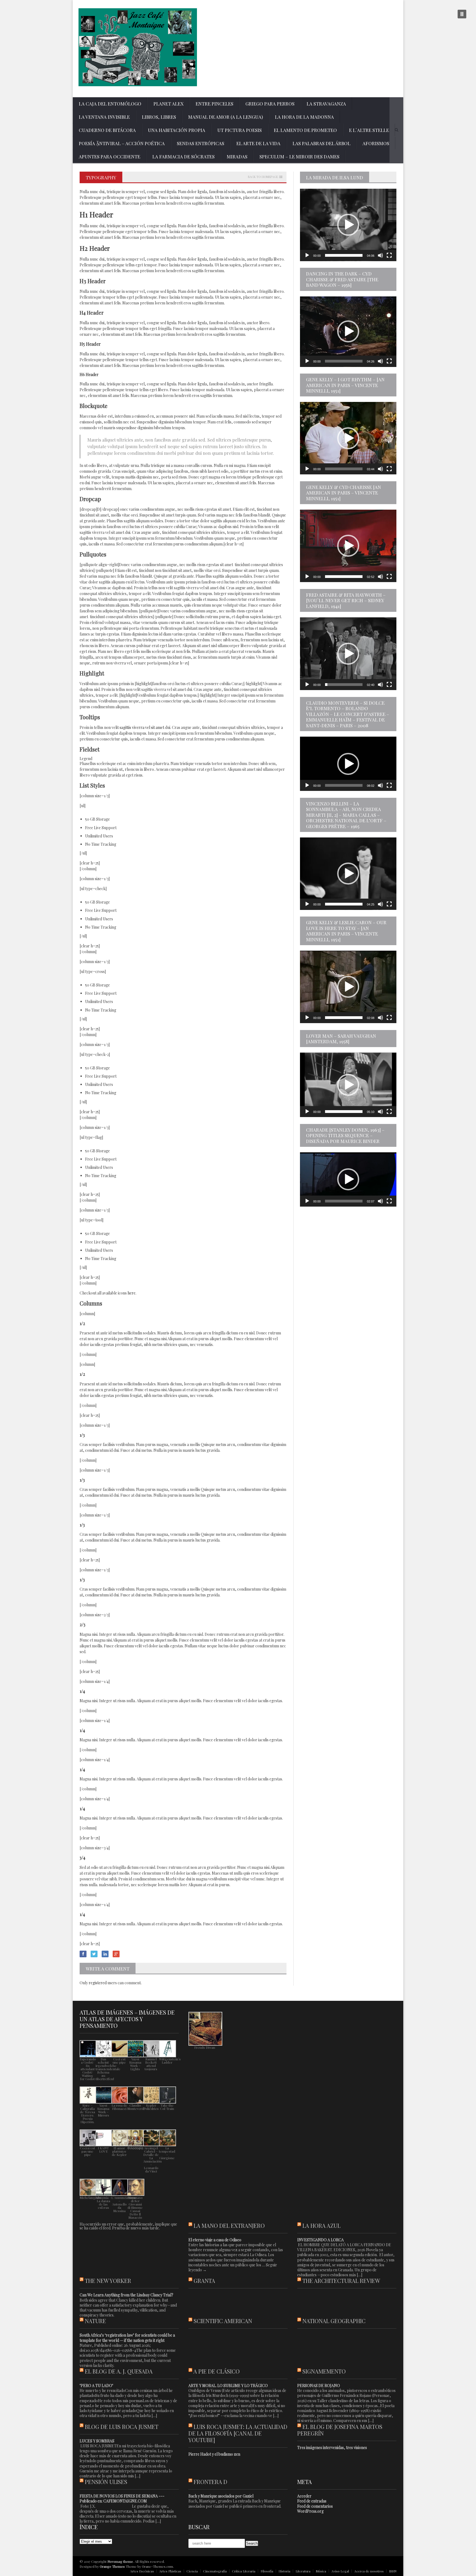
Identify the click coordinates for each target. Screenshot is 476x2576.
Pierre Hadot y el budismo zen (214, 2454)
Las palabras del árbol (321, 143)
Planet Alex (168, 104)
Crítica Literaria (244, 2571)
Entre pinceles (214, 104)
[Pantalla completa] (389, 255)
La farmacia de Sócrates (183, 156)
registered (98, 1983)
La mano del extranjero (229, 2225)
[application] (348, 225)
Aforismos (376, 143)
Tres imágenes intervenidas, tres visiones (332, 2447)
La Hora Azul (321, 2225)
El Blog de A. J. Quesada (119, 2371)
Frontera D (210, 2482)
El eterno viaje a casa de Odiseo (215, 2240)
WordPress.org (310, 2511)
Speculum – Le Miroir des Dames (299, 156)
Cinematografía (215, 2571)
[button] (348, 225)
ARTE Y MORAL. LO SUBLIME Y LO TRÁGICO (228, 2386)
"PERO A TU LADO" (96, 2386)
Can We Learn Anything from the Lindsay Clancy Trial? (126, 2295)
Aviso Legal (340, 2571)
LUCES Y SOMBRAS (97, 2441)
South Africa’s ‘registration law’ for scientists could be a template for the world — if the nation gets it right (127, 2338)
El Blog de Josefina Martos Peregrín (340, 2430)
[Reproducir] (307, 255)
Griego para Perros (270, 104)
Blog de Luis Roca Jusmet (122, 2427)
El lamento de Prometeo (305, 130)
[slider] (344, 255)
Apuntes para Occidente (109, 156)
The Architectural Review (341, 2281)
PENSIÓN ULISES (106, 2482)
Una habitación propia (177, 130)
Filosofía (267, 2571)
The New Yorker (108, 2281)
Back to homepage (263, 177)
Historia (284, 2571)
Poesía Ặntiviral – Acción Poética (122, 143)
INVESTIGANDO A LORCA (321, 2240)
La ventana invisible (104, 117)
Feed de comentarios (315, 2506)
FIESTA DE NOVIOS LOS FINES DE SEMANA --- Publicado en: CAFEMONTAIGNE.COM (122, 2498)
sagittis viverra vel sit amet (142, 727)
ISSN (393, 2571)
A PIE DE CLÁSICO (217, 2371)
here (132, 1293)
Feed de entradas (312, 2501)
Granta (204, 2281)
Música (321, 2571)
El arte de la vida (258, 143)
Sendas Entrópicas (201, 143)
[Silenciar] (380, 255)
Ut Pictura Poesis (240, 130)
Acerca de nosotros (369, 2571)
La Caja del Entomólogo (110, 104)
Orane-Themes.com (157, 2566)
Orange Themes (112, 2566)
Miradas (237, 156)
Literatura (303, 2571)
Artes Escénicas (142, 2571)
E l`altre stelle (369, 130)
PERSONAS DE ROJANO (319, 2386)
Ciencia (192, 2571)
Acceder (304, 2496)
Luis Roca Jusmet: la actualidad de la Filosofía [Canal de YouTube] (238, 2433)
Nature (95, 2321)
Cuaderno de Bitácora (107, 130)
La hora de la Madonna (304, 117)
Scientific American (223, 2321)
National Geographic (334, 2321)
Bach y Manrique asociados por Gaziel (221, 2496)
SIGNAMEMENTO (324, 2371)
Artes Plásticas (170, 2571)
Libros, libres (159, 117)
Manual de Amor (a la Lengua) (225, 117)
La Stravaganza (326, 104)
